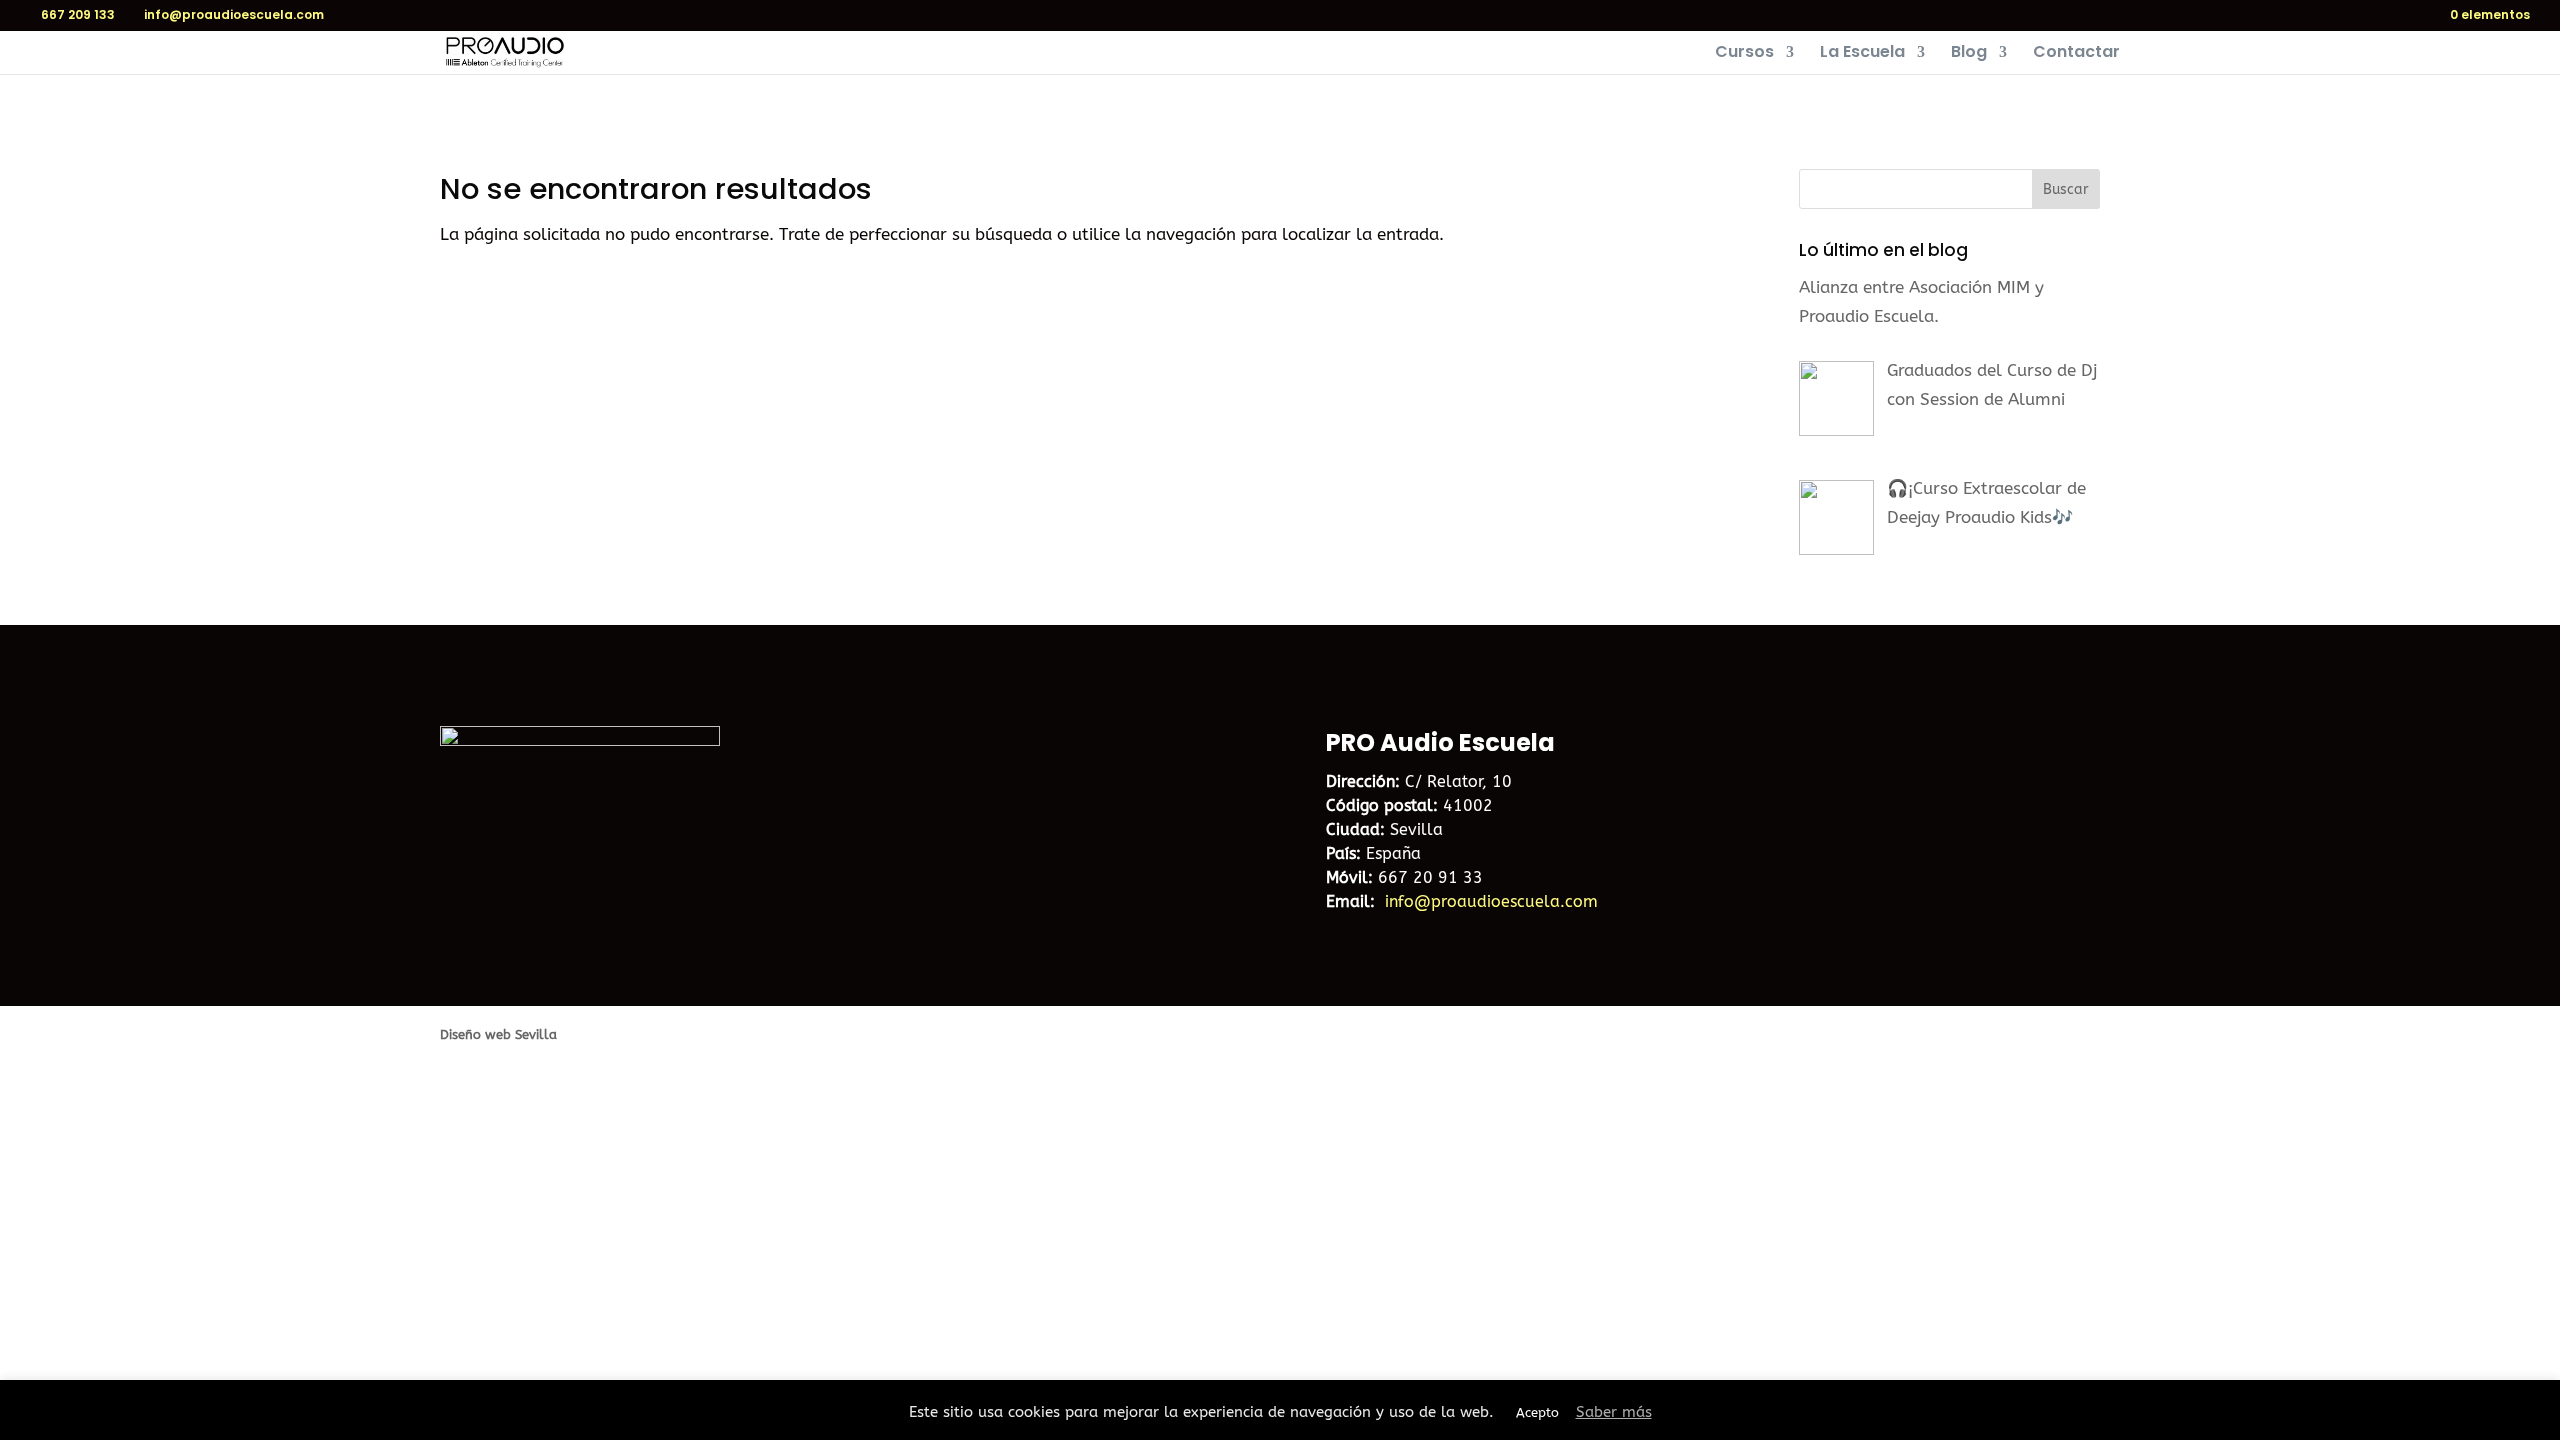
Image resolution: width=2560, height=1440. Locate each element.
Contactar (2076, 54)
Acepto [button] (1537, 1412)
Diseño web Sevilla (498, 1034)
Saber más (1614, 1412)
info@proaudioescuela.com (1491, 901)
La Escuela (1862, 54)
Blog (1969, 54)
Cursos (1744, 54)
